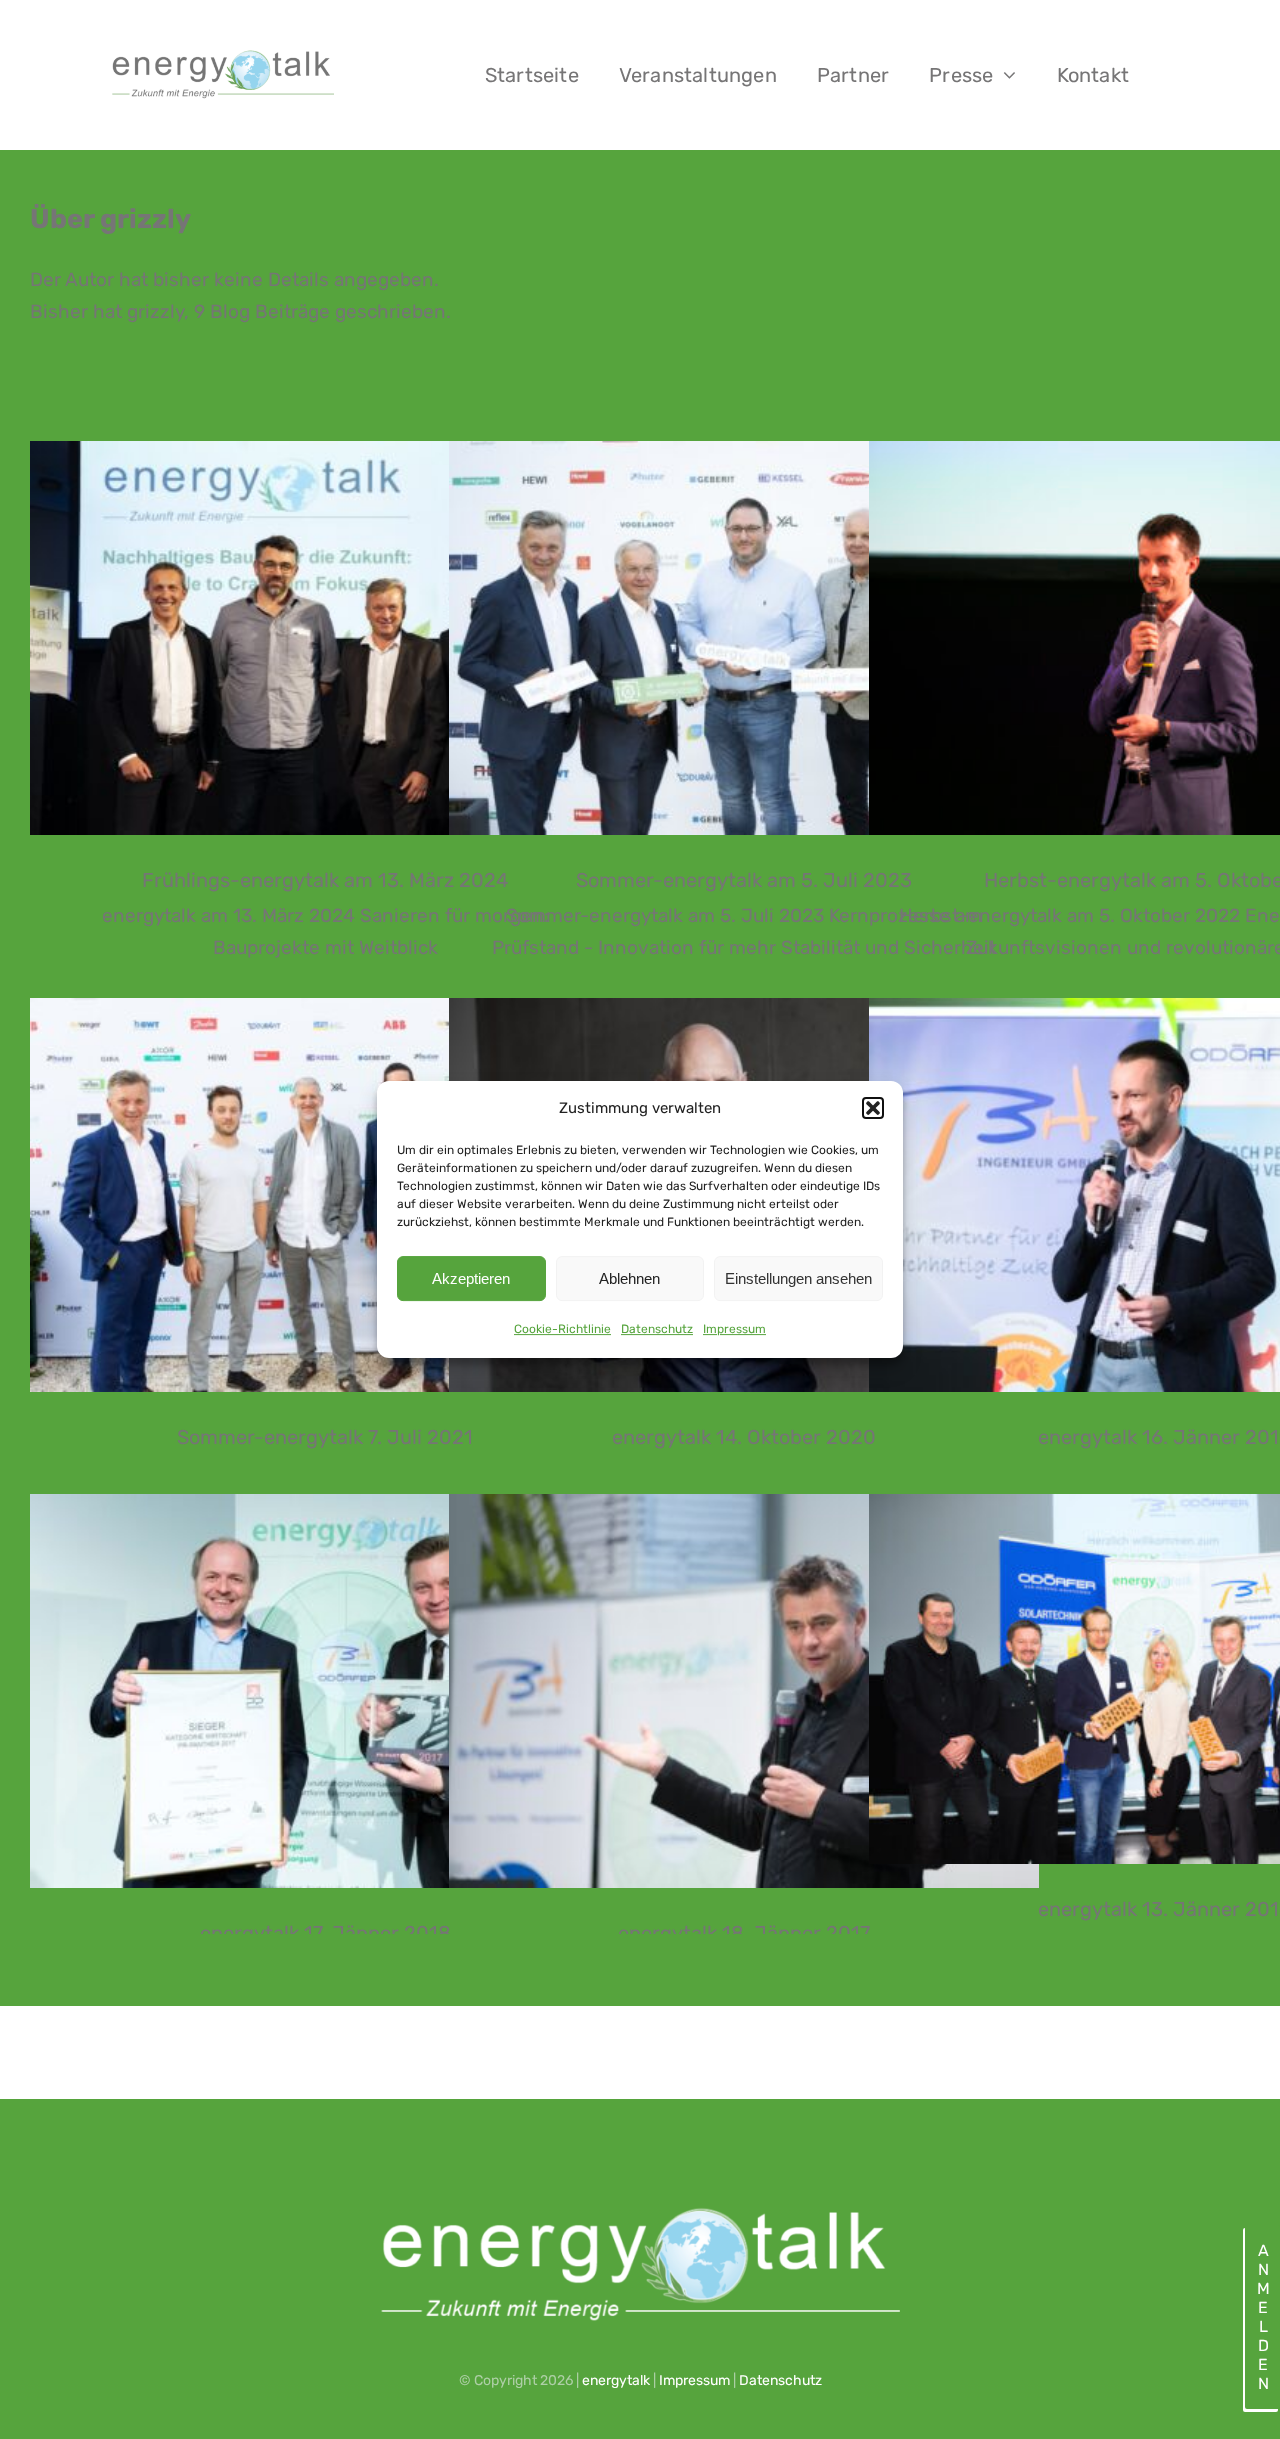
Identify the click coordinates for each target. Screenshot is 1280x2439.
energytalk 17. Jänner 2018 (325, 1690)
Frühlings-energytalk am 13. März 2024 (325, 637)
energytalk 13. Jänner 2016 (1164, 1678)
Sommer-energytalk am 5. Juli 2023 (744, 637)
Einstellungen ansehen (798, 1278)
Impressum (734, 1329)
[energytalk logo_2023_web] (221, 52)
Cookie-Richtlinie (562, 1329)
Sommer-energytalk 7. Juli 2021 (325, 1194)
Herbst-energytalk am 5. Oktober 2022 (1164, 637)
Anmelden (1262, 2317)
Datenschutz (657, 1329)
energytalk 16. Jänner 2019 (1164, 1194)
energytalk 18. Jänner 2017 (744, 1690)
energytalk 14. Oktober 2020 (744, 1437)
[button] (873, 1108)
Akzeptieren (471, 1278)
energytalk (616, 2380)
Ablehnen (629, 1278)
